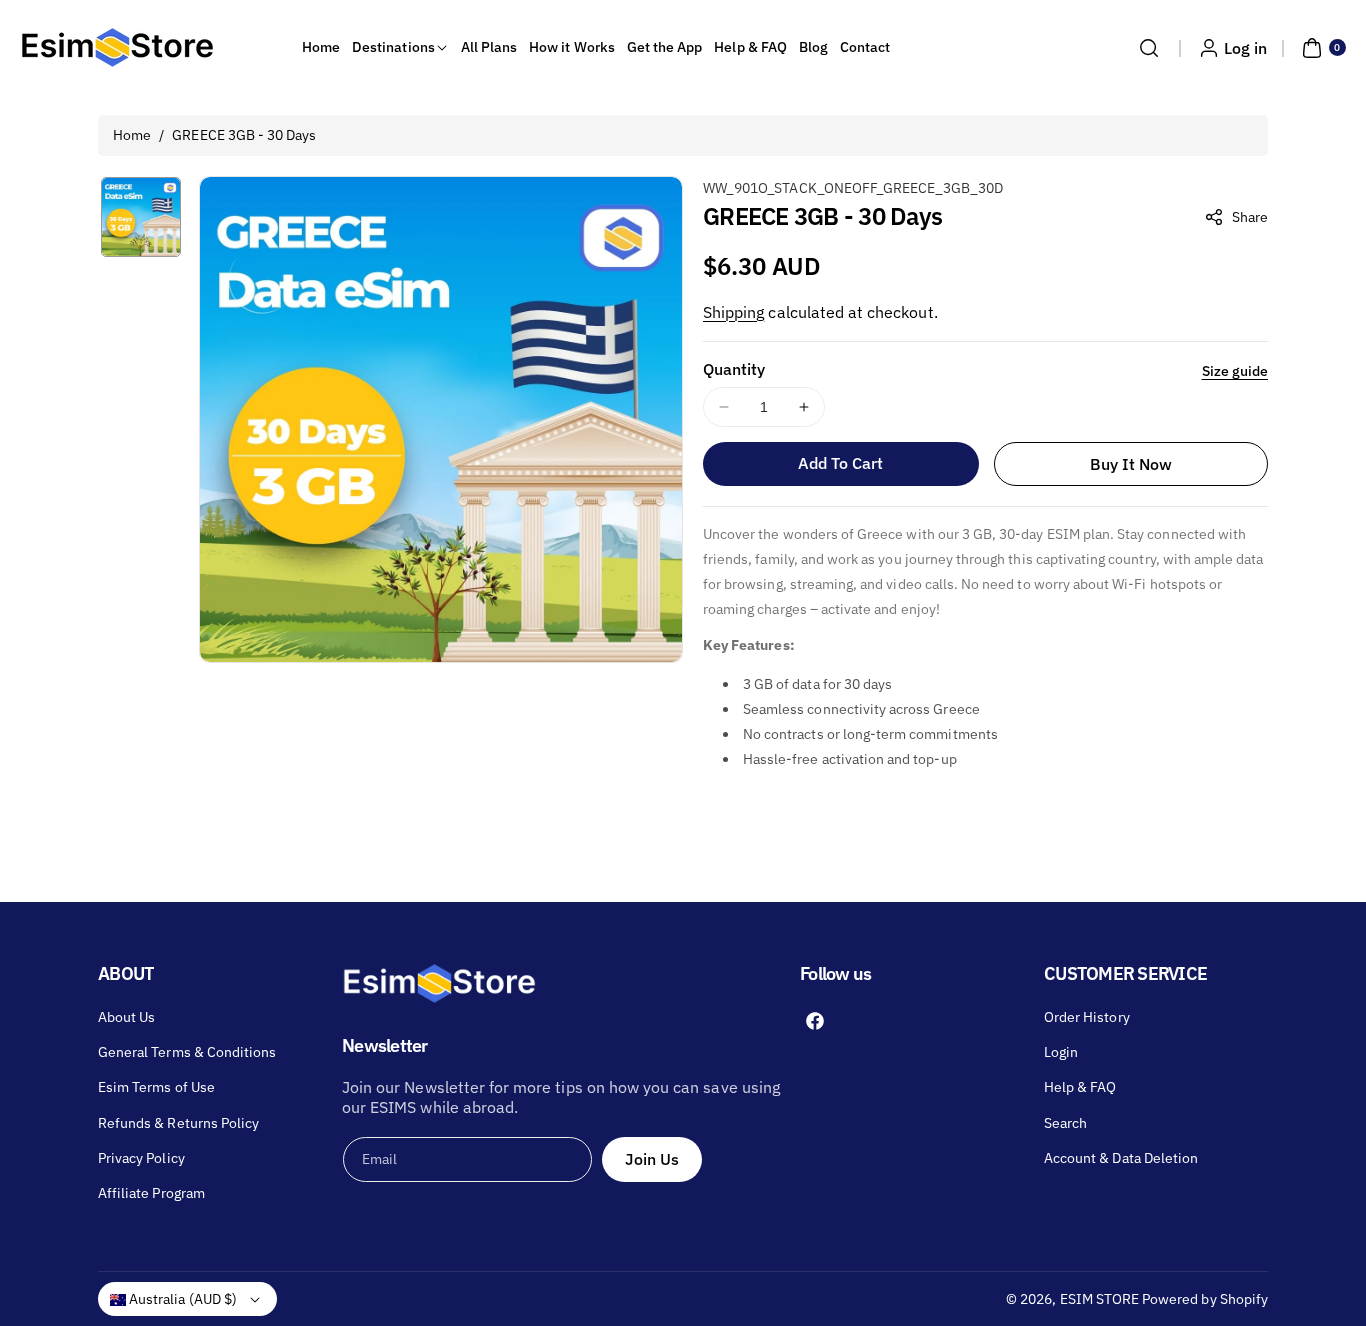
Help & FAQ (1080, 1087)
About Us (126, 1017)
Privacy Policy (141, 1158)
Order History (1087, 1017)
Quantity (734, 369)
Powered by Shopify (1205, 1299)
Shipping (733, 312)
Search (1065, 1123)
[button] (1149, 48)
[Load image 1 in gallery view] (141, 217)
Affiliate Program (151, 1193)
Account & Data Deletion (1121, 1158)
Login (1061, 1052)
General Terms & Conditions (187, 1052)
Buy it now (1131, 464)
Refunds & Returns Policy (178, 1123)
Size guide (1235, 371)
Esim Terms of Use (156, 1087)
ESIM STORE (1100, 1299)
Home (132, 135)
